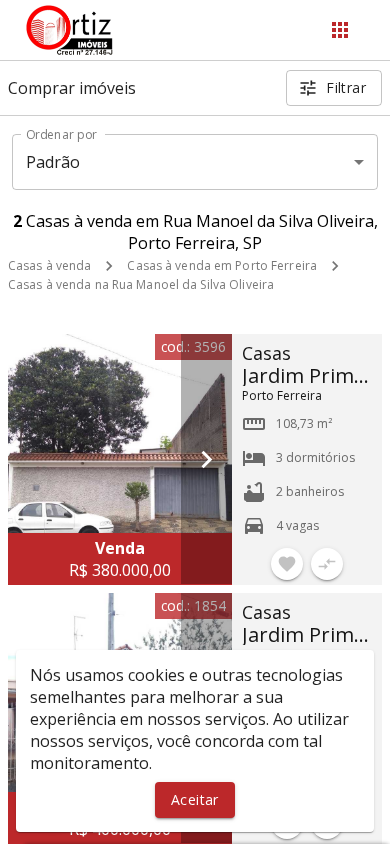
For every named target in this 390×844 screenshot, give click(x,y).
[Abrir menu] (340, 30)
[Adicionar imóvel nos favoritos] (287, 564)
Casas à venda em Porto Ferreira (222, 265)
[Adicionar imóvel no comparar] (327, 564)
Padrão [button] (53, 162)
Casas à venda (49, 265)
